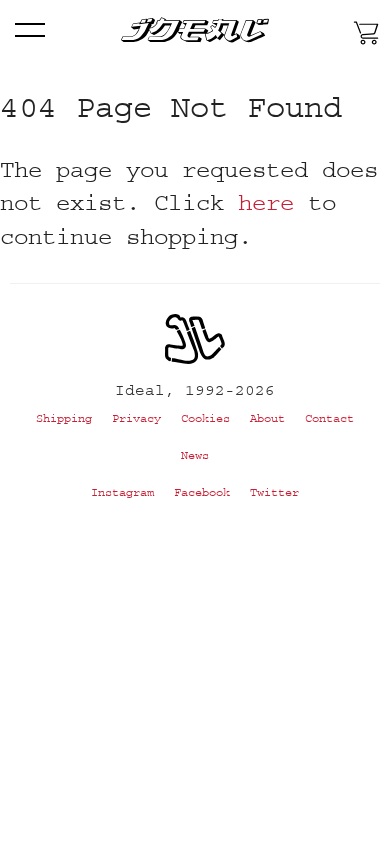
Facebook (202, 492)
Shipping (64, 418)
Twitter (274, 492)
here (266, 202)
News (195, 455)
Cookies (205, 418)
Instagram (122, 492)
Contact (329, 418)
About (267, 418)
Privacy (136, 418)
